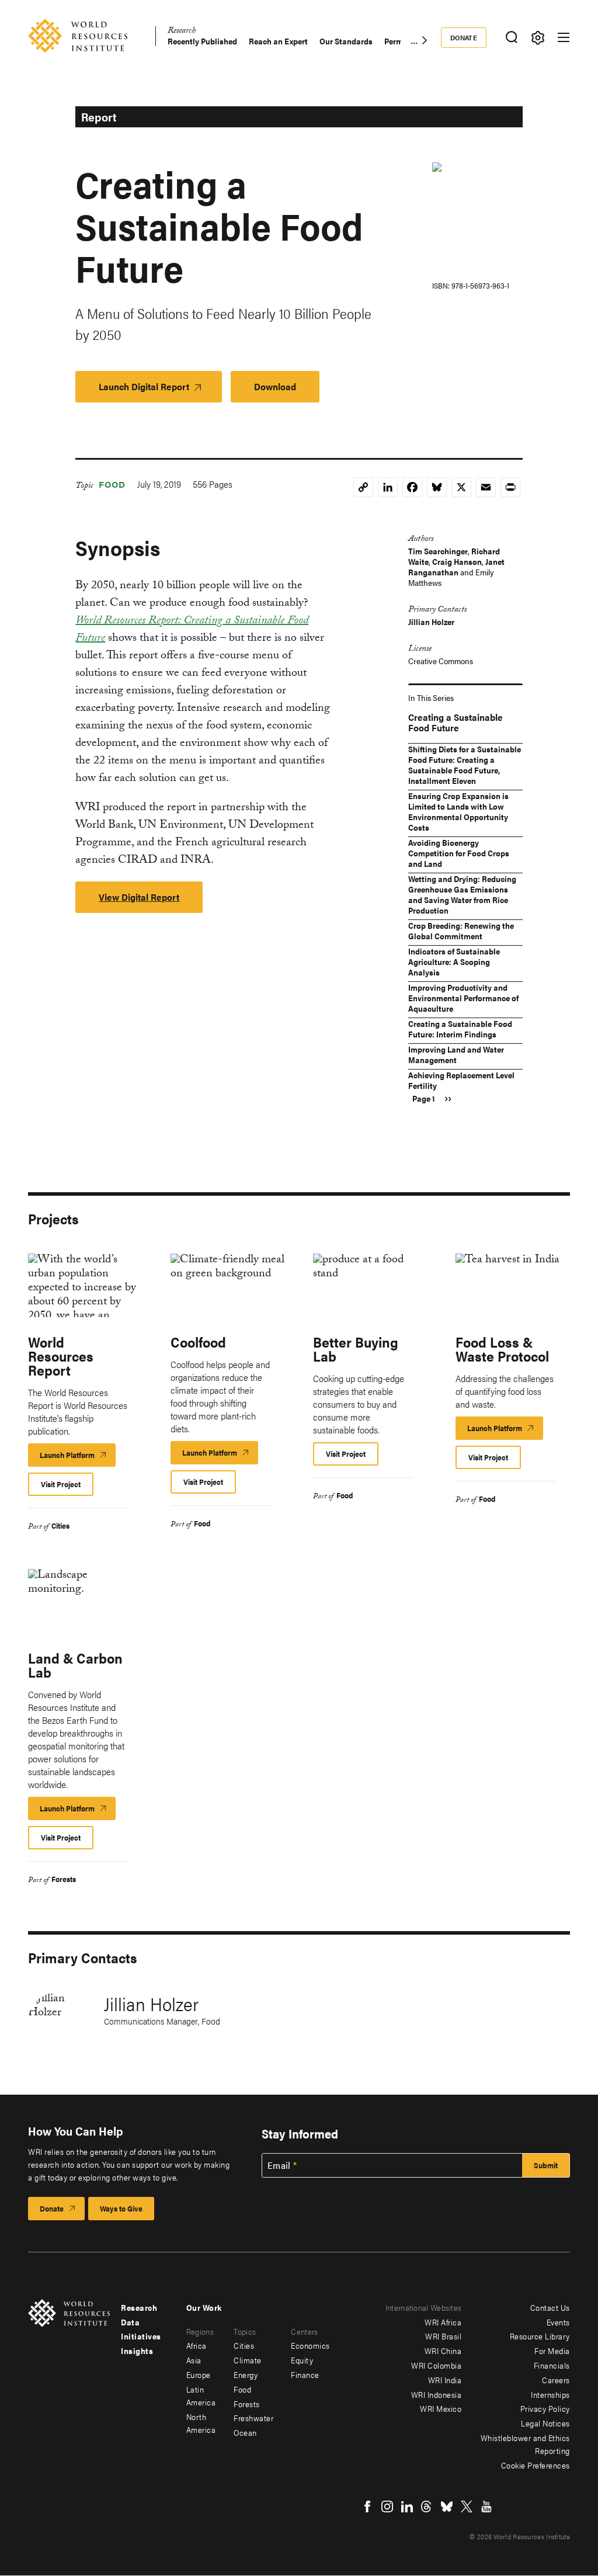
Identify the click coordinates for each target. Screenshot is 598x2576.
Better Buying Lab (356, 1349)
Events (558, 2322)
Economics (310, 2345)
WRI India (445, 2380)
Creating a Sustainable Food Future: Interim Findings (460, 1029)
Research (182, 32)
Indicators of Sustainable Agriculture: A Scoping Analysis (454, 961)
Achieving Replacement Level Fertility (461, 1080)
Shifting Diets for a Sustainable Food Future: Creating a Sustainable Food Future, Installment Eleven (465, 765)
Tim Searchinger (438, 551)
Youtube (486, 2506)
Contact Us (550, 2307)
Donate (464, 37)
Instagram (387, 2506)
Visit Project (61, 1484)
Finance (305, 2374)
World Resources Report (61, 1356)
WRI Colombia (436, 2365)
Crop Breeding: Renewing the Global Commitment (461, 931)
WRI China (443, 2351)
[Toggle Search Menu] (511, 38)
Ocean (245, 2432)
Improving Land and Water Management (456, 1054)
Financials (552, 2365)
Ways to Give (121, 2208)
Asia (194, 2360)
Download (275, 386)
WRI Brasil (443, 2336)
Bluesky (447, 2506)
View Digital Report (139, 897)
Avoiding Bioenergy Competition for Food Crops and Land (459, 853)
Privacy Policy (545, 2408)
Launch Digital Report (144, 386)
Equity (302, 2360)
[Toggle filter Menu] (538, 38)
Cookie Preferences (536, 2465)
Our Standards (346, 41)
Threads (427, 2506)
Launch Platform (78, 1458)
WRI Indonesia (437, 2394)
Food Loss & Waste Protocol (502, 1349)
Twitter (467, 2506)
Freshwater (253, 2418)
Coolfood (198, 1342)
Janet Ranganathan (456, 567)
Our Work (204, 2307)
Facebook (367, 2506)
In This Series (431, 697)
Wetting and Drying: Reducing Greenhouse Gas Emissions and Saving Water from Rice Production (462, 894)
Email (279, 2165)
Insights (137, 2351)
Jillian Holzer (431, 622)
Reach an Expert (278, 41)
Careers (556, 2380)
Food (112, 484)
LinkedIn (407, 2506)
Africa (197, 2345)
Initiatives (141, 2336)
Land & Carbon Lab (75, 1665)
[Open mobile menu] (564, 37)
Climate (248, 2360)
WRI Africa (443, 2322)
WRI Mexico (441, 2408)
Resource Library (540, 2336)
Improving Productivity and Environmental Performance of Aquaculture (463, 998)
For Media (552, 2351)
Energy (246, 2374)
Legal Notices (545, 2423)
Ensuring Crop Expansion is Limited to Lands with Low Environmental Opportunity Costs (458, 811)
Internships (550, 2394)
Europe (199, 2374)
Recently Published (202, 41)
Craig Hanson (457, 561)
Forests (64, 1879)
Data (130, 2322)
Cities (60, 1525)
